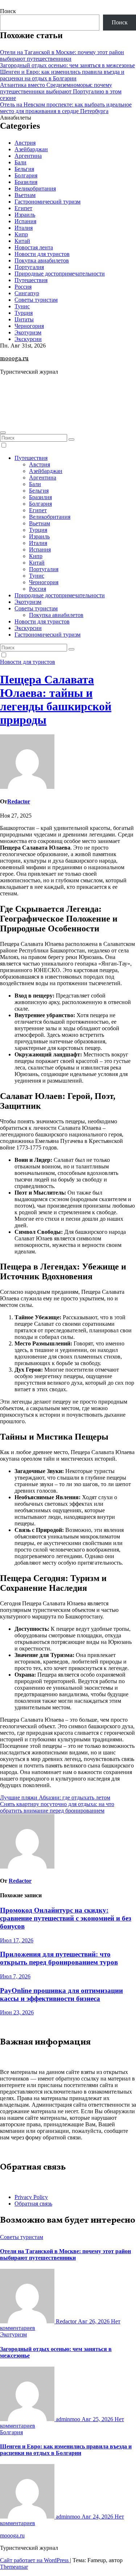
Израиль (25, 215)
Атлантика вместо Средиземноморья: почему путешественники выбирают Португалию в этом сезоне (61, 91)
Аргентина (28, 156)
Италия (24, 228)
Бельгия (24, 169)
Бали (20, 162)
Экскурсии (28, 339)
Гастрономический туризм (48, 202)
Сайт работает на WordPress (35, 2560)
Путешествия (31, 280)
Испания (25, 221)
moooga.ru (14, 359)
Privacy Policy (31, 2197)
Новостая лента (34, 247)
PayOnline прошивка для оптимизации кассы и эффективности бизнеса (61, 1995)
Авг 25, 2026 (98, 2419)
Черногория (29, 326)
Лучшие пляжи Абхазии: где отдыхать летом (55, 1797)
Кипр (21, 234)
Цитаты (24, 319)
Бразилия (26, 182)
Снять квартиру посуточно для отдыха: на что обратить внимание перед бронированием (57, 1807)
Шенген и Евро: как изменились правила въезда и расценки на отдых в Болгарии (62, 75)
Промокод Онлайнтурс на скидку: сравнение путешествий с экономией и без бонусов (66, 1918)
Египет (23, 208)
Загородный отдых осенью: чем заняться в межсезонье (67, 65)
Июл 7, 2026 (15, 1976)
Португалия (29, 267)
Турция (24, 313)
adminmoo (68, 2419)
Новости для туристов (42, 254)
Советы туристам (36, 300)
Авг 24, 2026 (98, 2517)
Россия (23, 287)
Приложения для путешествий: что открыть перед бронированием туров (59, 1958)
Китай (22, 241)
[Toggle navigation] (3, 433)
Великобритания (35, 188)
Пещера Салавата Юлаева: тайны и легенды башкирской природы (56, 700)
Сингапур (27, 293)
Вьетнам (25, 195)
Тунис (22, 306)
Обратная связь (33, 2204)
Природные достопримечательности (60, 274)
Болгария (26, 175)
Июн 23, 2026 (17, 2012)
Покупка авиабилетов (42, 260)
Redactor (19, 801)
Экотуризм (28, 332)
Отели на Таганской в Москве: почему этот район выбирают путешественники (62, 55)
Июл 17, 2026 (17, 1940)
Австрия (25, 143)
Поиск (8, 11)
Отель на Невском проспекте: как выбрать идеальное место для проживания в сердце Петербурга (66, 108)
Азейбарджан (31, 149)
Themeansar (14, 2567)
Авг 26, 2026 (94, 2321)
